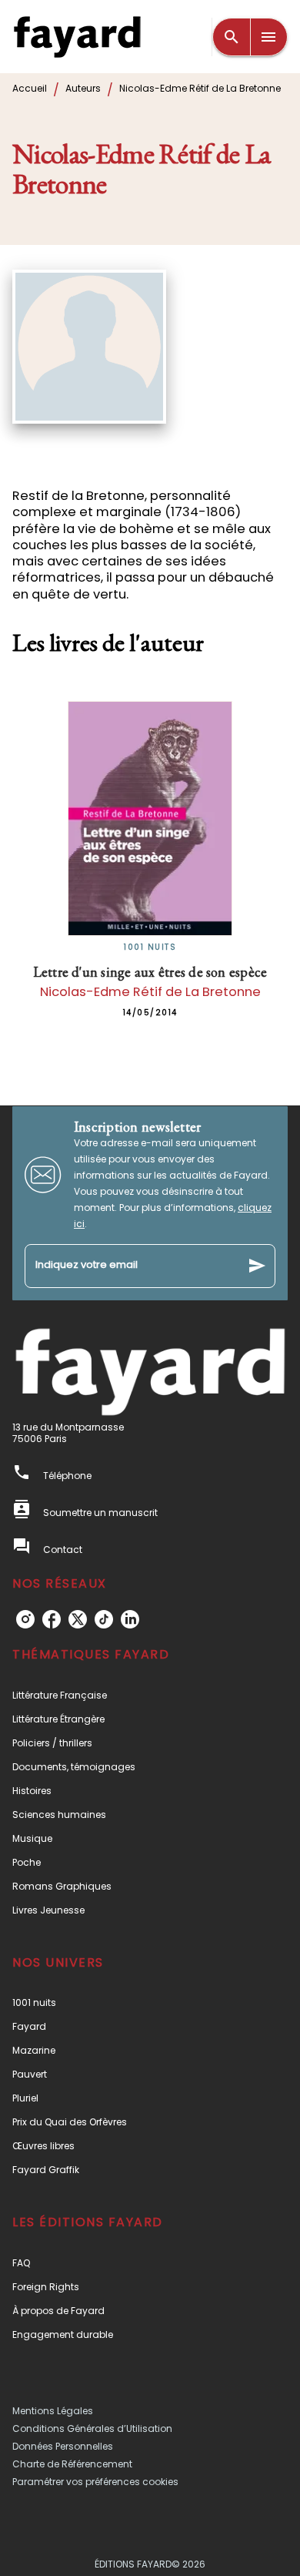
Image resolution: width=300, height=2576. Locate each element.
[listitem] (25, 1619)
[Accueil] (77, 37)
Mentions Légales (53, 2411)
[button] (150, 1695)
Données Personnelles (63, 2446)
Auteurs (83, 88)
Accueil (30, 88)
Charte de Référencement (72, 2464)
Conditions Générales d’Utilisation (92, 2428)
